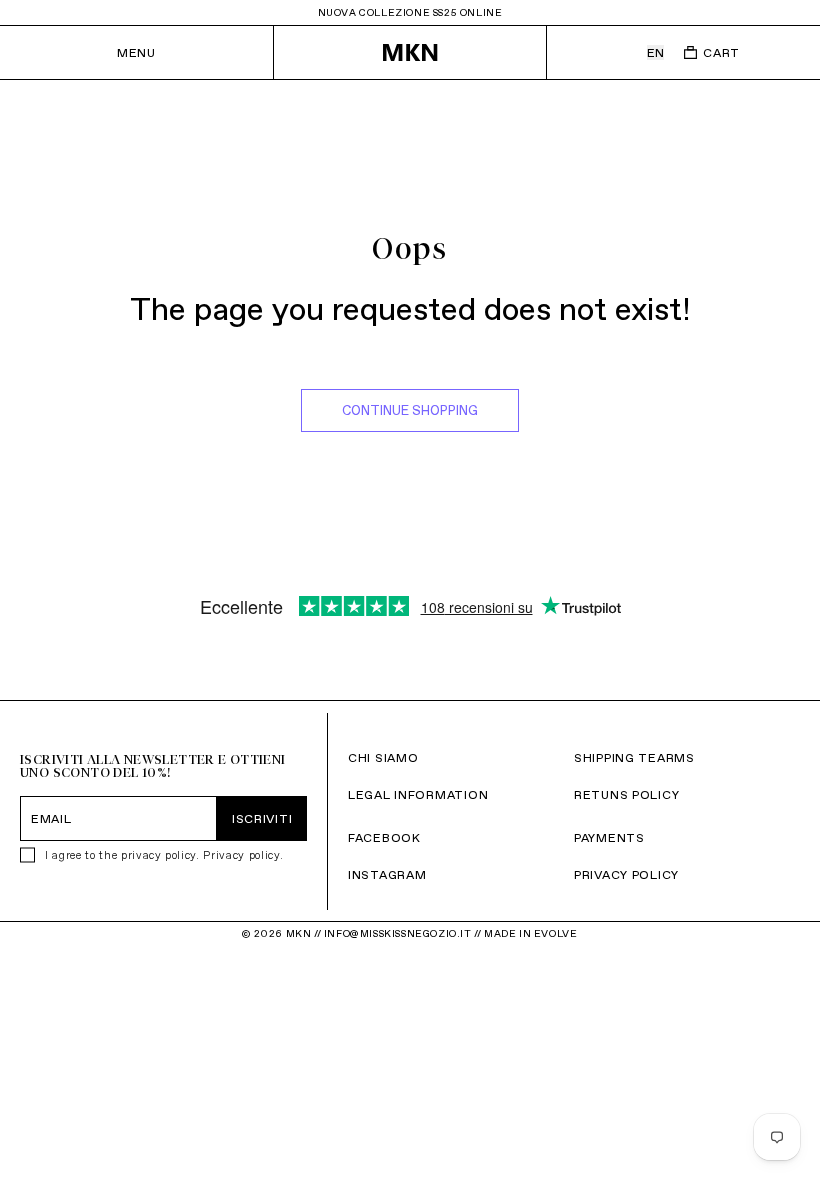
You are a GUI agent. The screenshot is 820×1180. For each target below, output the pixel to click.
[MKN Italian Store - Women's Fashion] (410, 52)
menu (136, 52)
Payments (609, 837)
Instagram (387, 874)
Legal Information (418, 794)
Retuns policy (626, 794)
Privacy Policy (626, 874)
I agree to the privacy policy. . (164, 855)
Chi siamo (383, 757)
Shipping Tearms (634, 757)
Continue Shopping (410, 410)
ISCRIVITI (262, 818)
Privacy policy (241, 855)
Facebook (384, 837)
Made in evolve (530, 933)
